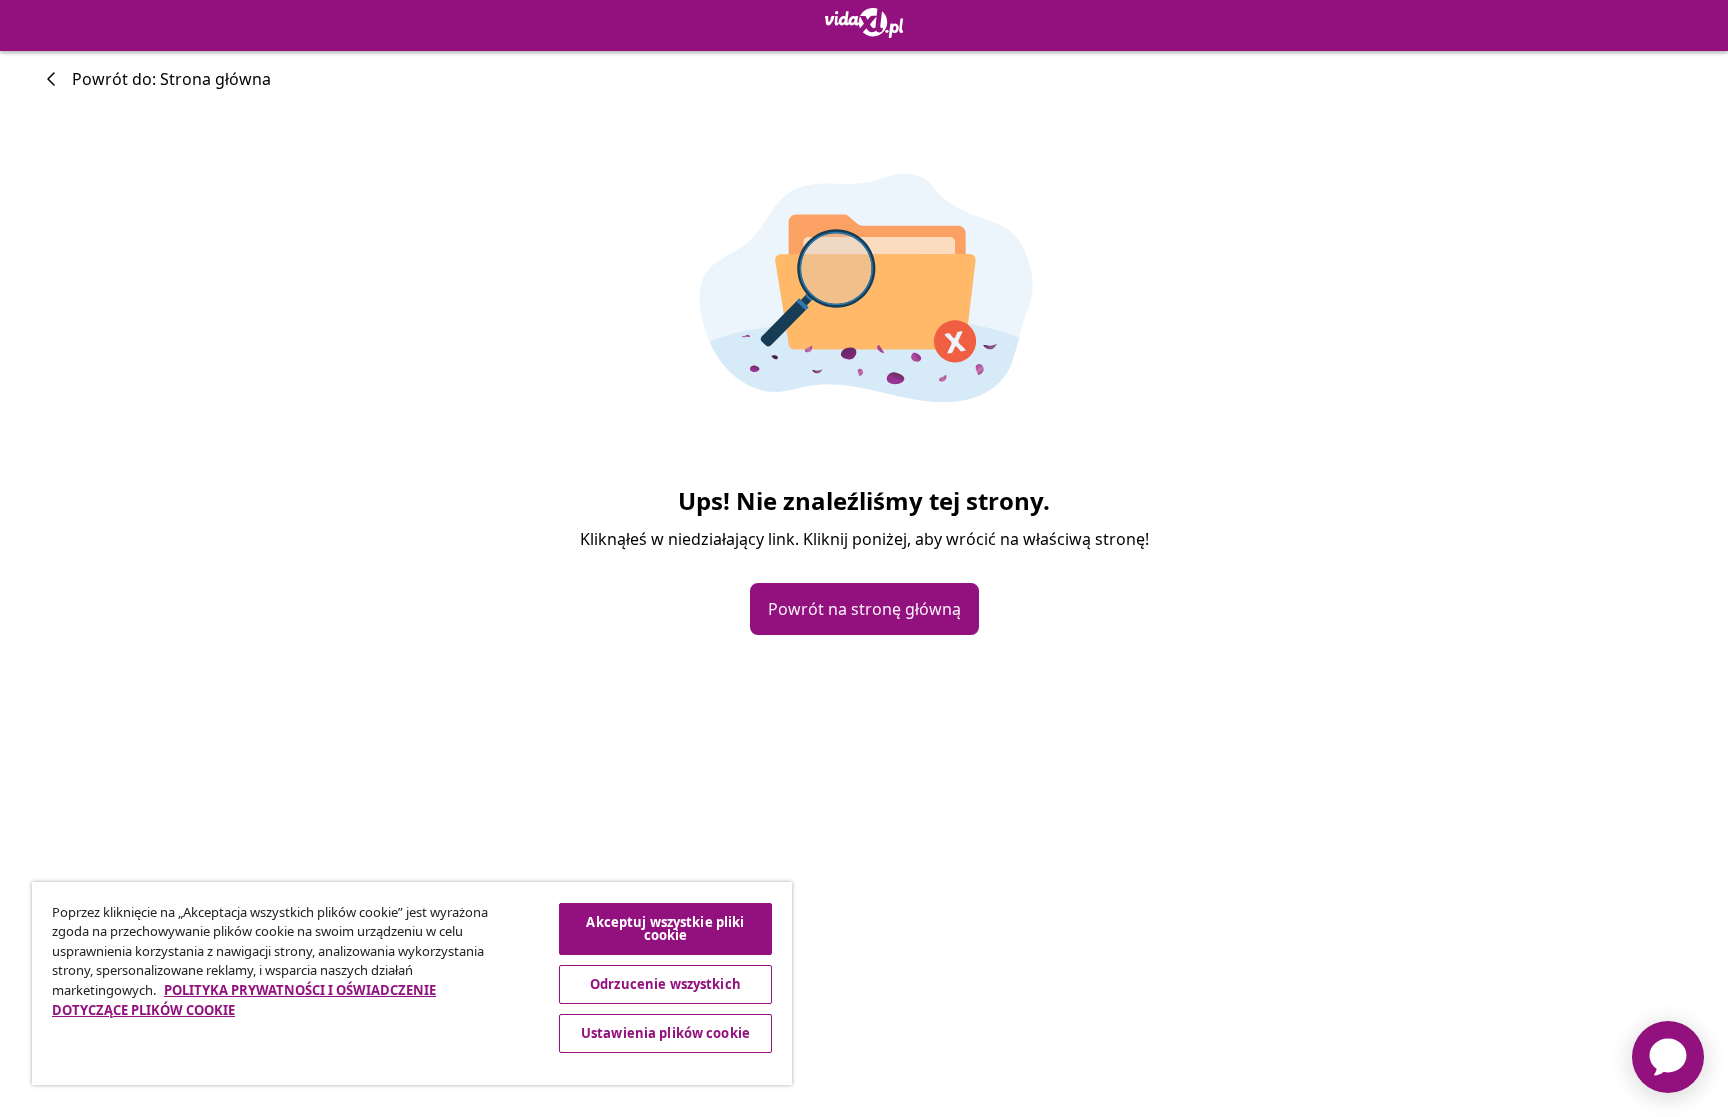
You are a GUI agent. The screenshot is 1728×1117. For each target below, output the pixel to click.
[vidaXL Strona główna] (864, 23)
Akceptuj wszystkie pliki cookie (665, 928)
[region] (412, 983)
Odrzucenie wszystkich (665, 984)
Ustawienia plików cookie (665, 1033)
